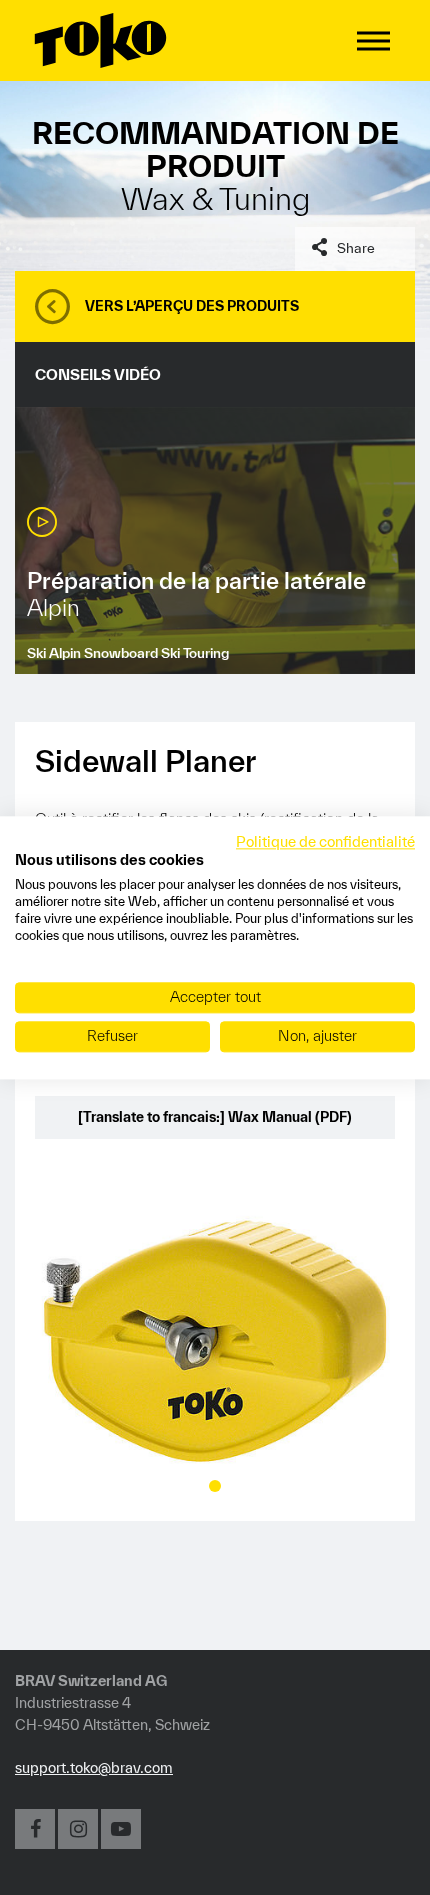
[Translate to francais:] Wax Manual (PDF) (215, 1117)
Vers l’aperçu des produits (192, 306)
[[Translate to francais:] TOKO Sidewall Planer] (215, 1340)
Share (356, 248)
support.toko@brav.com (94, 1767)
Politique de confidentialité (325, 841)
